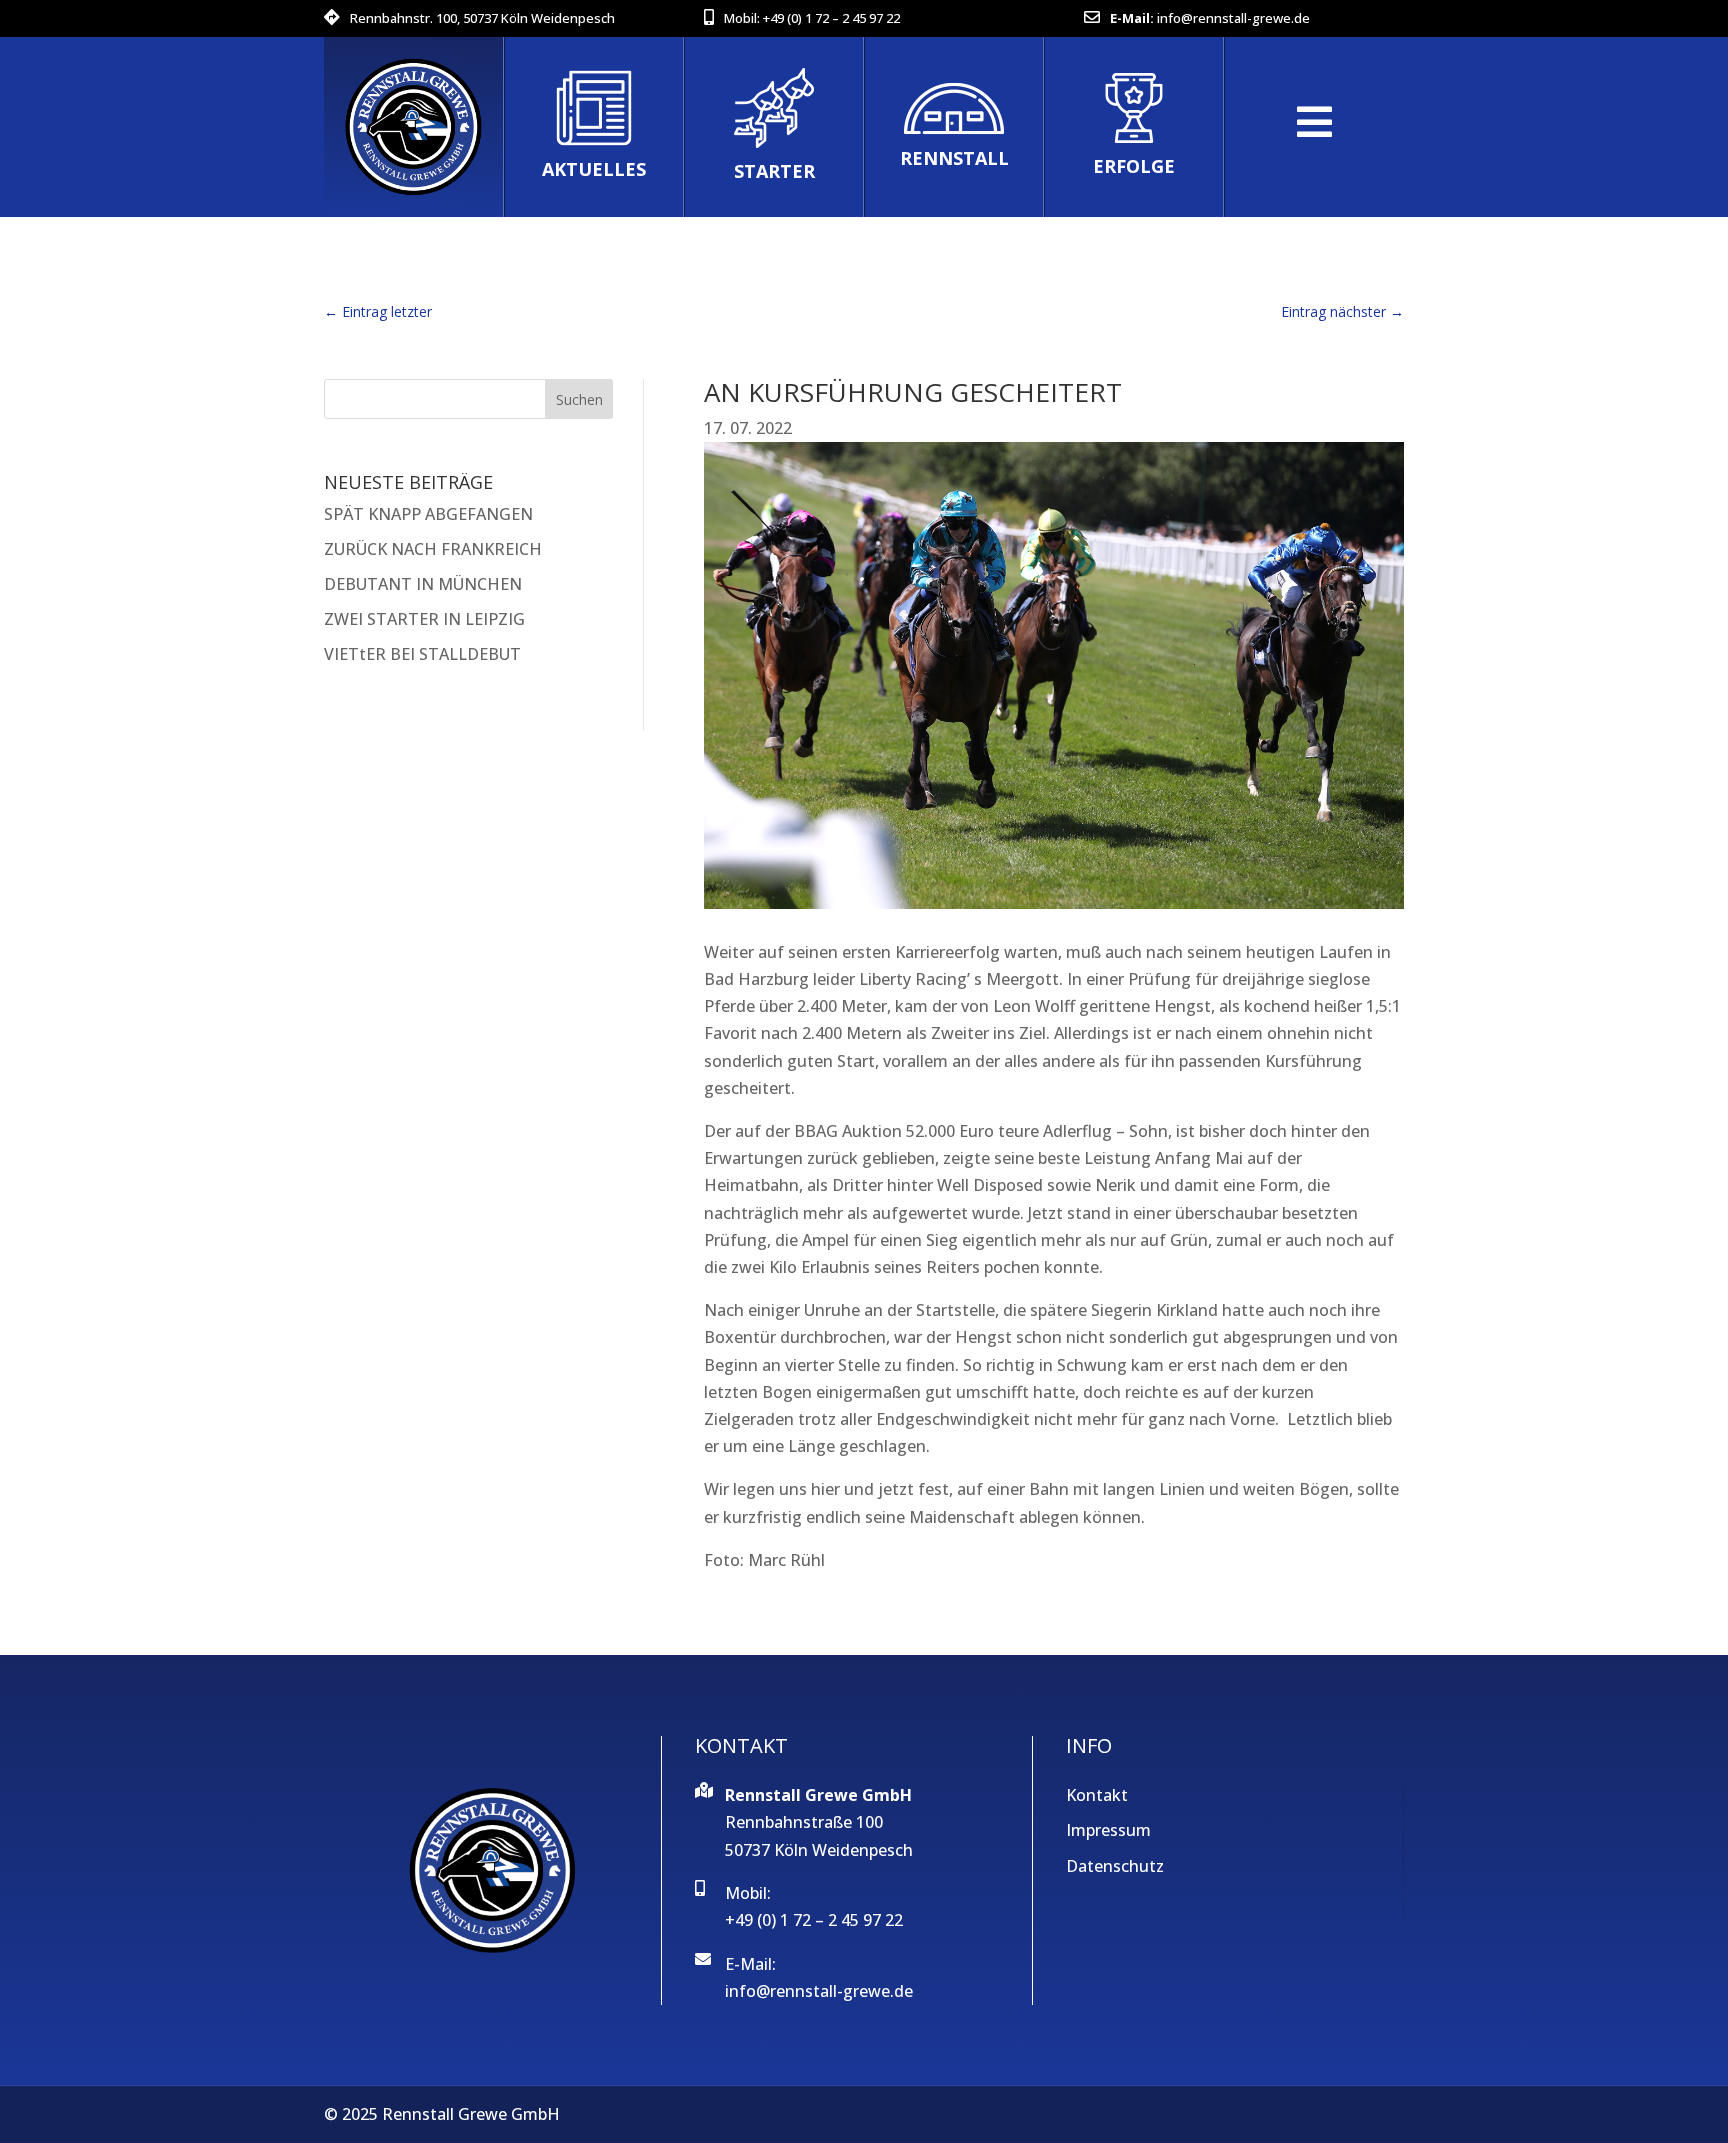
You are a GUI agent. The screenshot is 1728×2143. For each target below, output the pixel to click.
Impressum (1108, 1830)
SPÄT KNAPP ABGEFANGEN (428, 514)
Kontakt (1097, 1795)
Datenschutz (1115, 1866)
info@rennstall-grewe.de (1233, 18)
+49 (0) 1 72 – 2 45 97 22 (831, 18)
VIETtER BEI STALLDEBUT (422, 654)
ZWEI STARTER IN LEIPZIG (424, 619)
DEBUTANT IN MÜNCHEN (423, 584)
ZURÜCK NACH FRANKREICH (433, 549)
